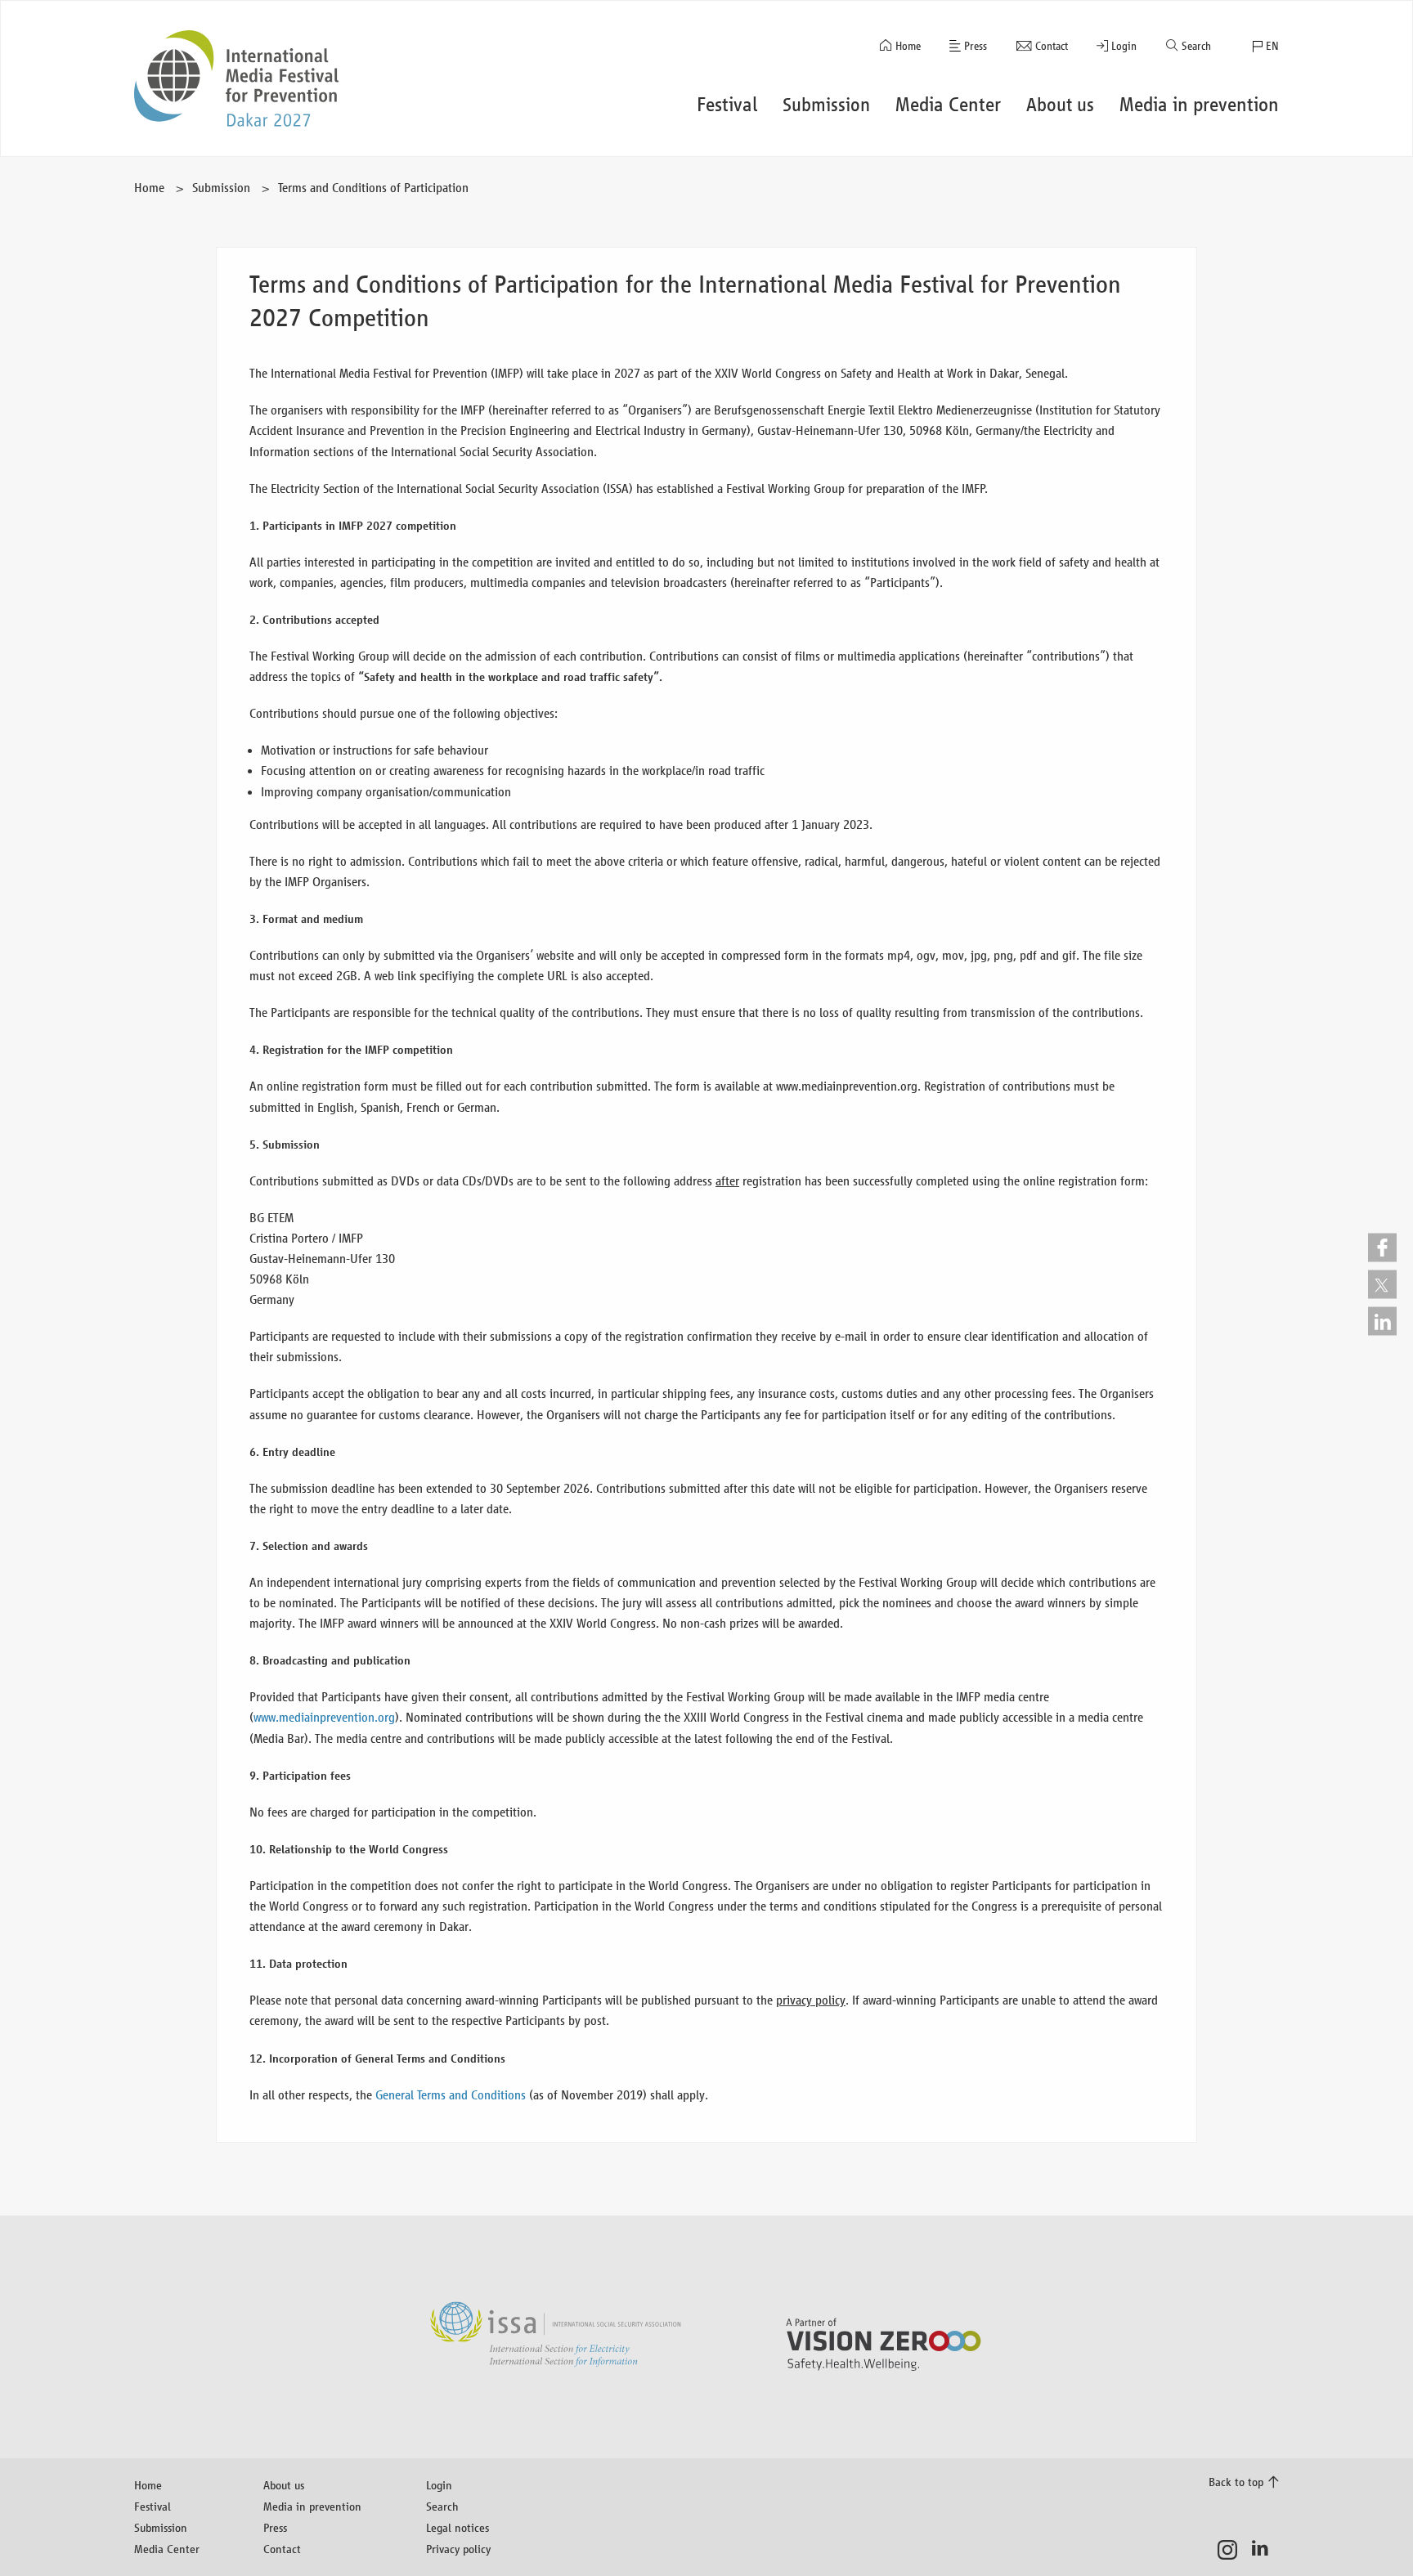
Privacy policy (458, 2549)
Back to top (1236, 2482)
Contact (1052, 46)
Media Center (167, 2549)
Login (1124, 46)
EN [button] (1272, 46)
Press (976, 46)
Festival (153, 2506)
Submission (221, 188)
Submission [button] (826, 105)
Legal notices (458, 2527)
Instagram (1232, 2550)
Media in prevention (312, 2506)
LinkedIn (1265, 2550)
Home (908, 46)
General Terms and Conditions (451, 2095)
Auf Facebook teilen (1382, 1247)
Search (1196, 46)
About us (284, 2485)
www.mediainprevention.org (324, 1717)
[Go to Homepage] (236, 78)
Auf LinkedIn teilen (1382, 1321)
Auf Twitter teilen (1382, 1284)
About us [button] (1060, 105)
